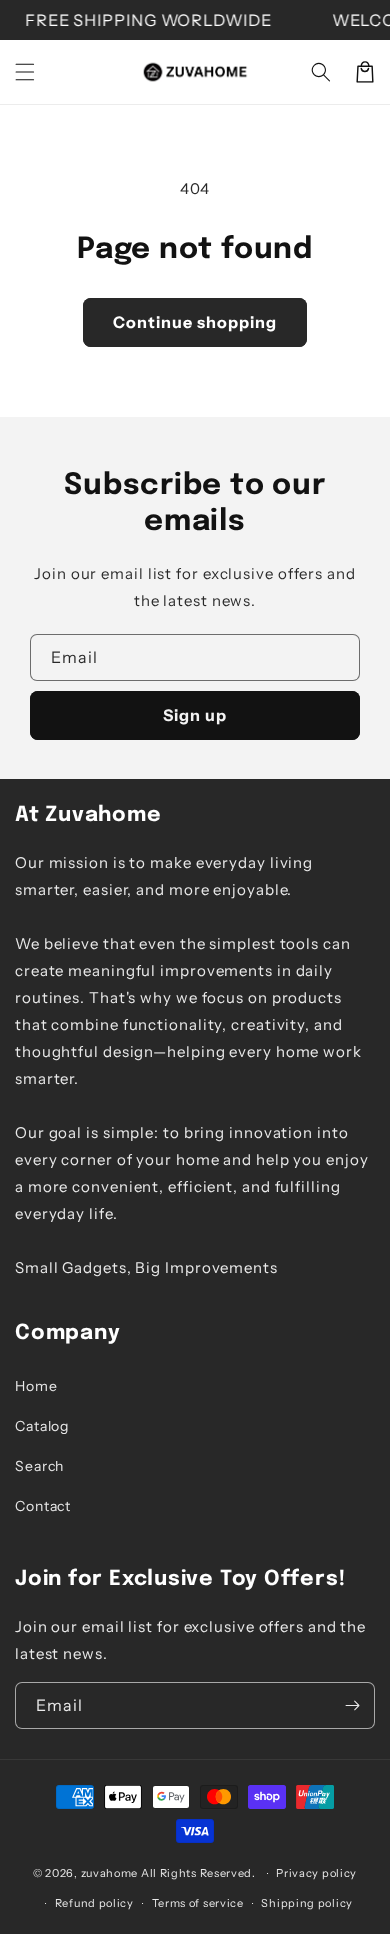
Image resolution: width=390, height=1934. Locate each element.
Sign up (195, 715)
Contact (43, 1506)
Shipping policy (307, 1903)
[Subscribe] (352, 1705)
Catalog (42, 1426)
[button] (25, 72)
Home (36, 1386)
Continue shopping (195, 322)
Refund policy (94, 1903)
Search (39, 1466)
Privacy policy (316, 1873)
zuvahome (110, 1873)
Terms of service (198, 1903)
